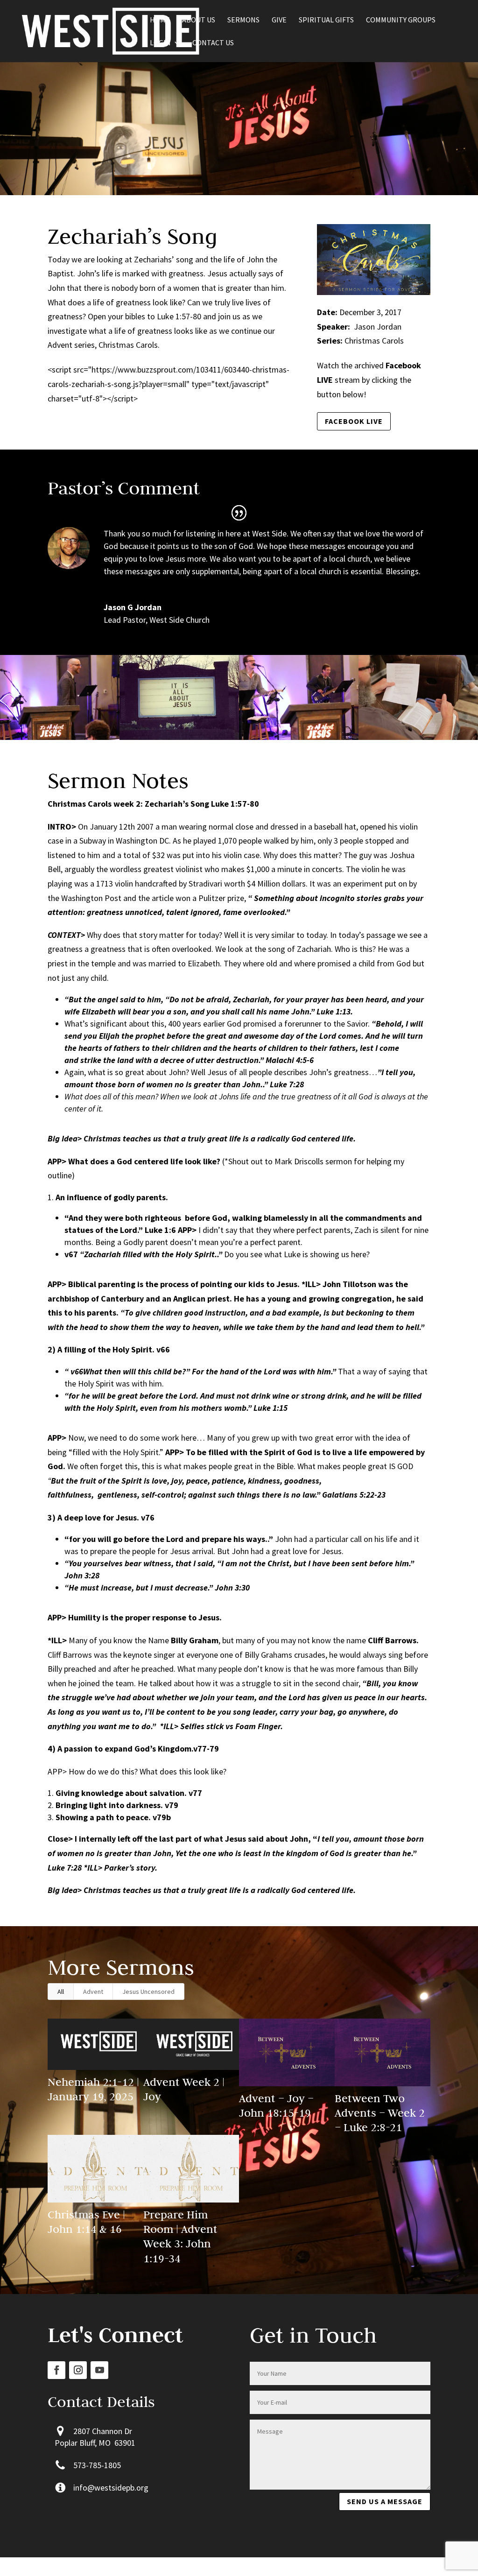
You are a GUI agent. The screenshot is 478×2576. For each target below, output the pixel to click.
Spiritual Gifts (326, 20)
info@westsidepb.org (111, 2488)
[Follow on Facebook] (56, 2370)
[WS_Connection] (418, 740)
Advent (93, 1992)
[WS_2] (299, 740)
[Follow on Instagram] (78, 2370)
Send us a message (385, 2501)
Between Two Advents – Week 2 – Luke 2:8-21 (380, 2113)
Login (160, 43)
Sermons (243, 20)
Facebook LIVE (354, 421)
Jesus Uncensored (148, 1992)
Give (279, 20)
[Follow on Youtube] (99, 2370)
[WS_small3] (179, 740)
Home (160, 20)
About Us (199, 20)
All (61, 1992)
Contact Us (213, 43)
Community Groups (401, 20)
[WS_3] (60, 740)
